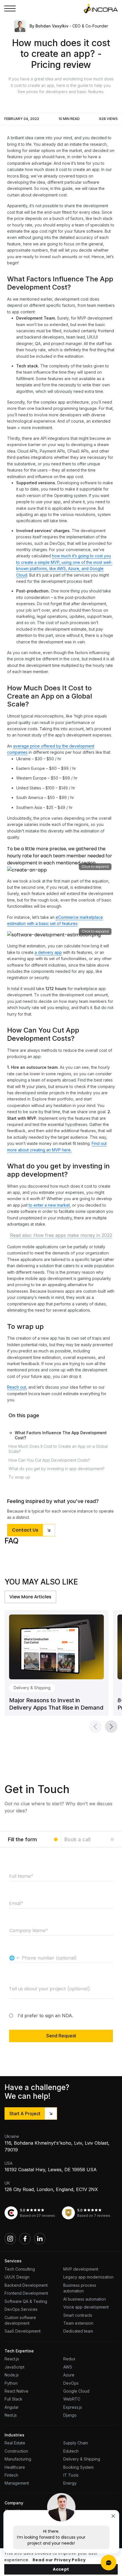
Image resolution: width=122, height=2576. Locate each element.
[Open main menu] (10, 8)
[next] (111, 1727)
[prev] (95, 1727)
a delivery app (48, 952)
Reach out (17, 1387)
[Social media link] (10, 2239)
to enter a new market (49, 1205)
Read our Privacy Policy (59, 2560)
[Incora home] (101, 8)
